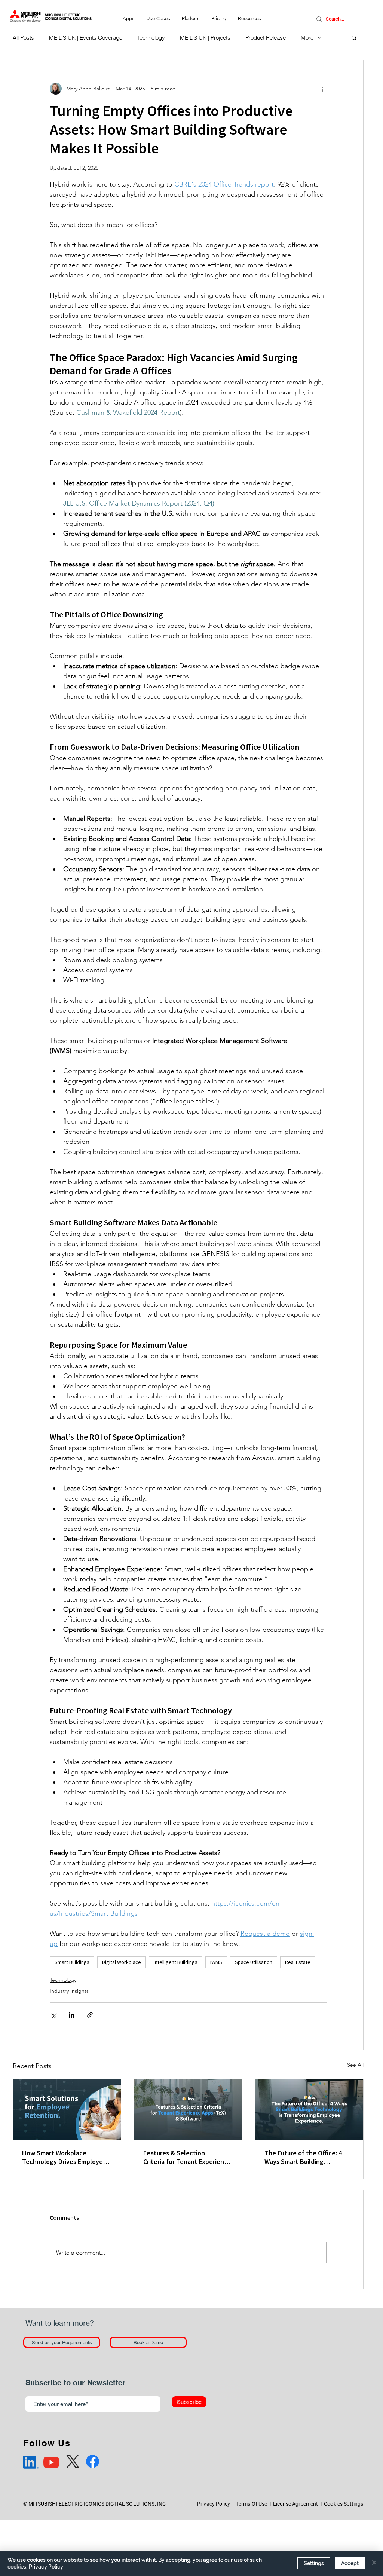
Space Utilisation (254, 1962)
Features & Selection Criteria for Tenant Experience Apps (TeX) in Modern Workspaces (187, 2157)
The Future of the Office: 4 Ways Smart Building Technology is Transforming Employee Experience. (305, 2157)
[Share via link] (90, 2015)
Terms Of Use (252, 2504)
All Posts (23, 38)
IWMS (216, 1962)
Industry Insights (69, 1991)
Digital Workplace (122, 1962)
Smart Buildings (72, 1962)
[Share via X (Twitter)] (53, 2015)
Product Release (266, 38)
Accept (350, 2563)
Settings (314, 2563)
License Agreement (295, 2504)
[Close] (374, 2563)
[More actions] (322, 89)
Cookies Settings (344, 2504)
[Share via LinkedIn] (72, 2015)
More (307, 38)
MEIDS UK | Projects (205, 38)
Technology (151, 38)
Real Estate (298, 1962)
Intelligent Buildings (176, 1962)
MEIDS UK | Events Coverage (86, 38)
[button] (158, 18)
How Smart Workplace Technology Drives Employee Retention (64, 2157)
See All (355, 2065)
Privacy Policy (214, 2504)
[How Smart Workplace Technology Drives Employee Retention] (67, 2109)
